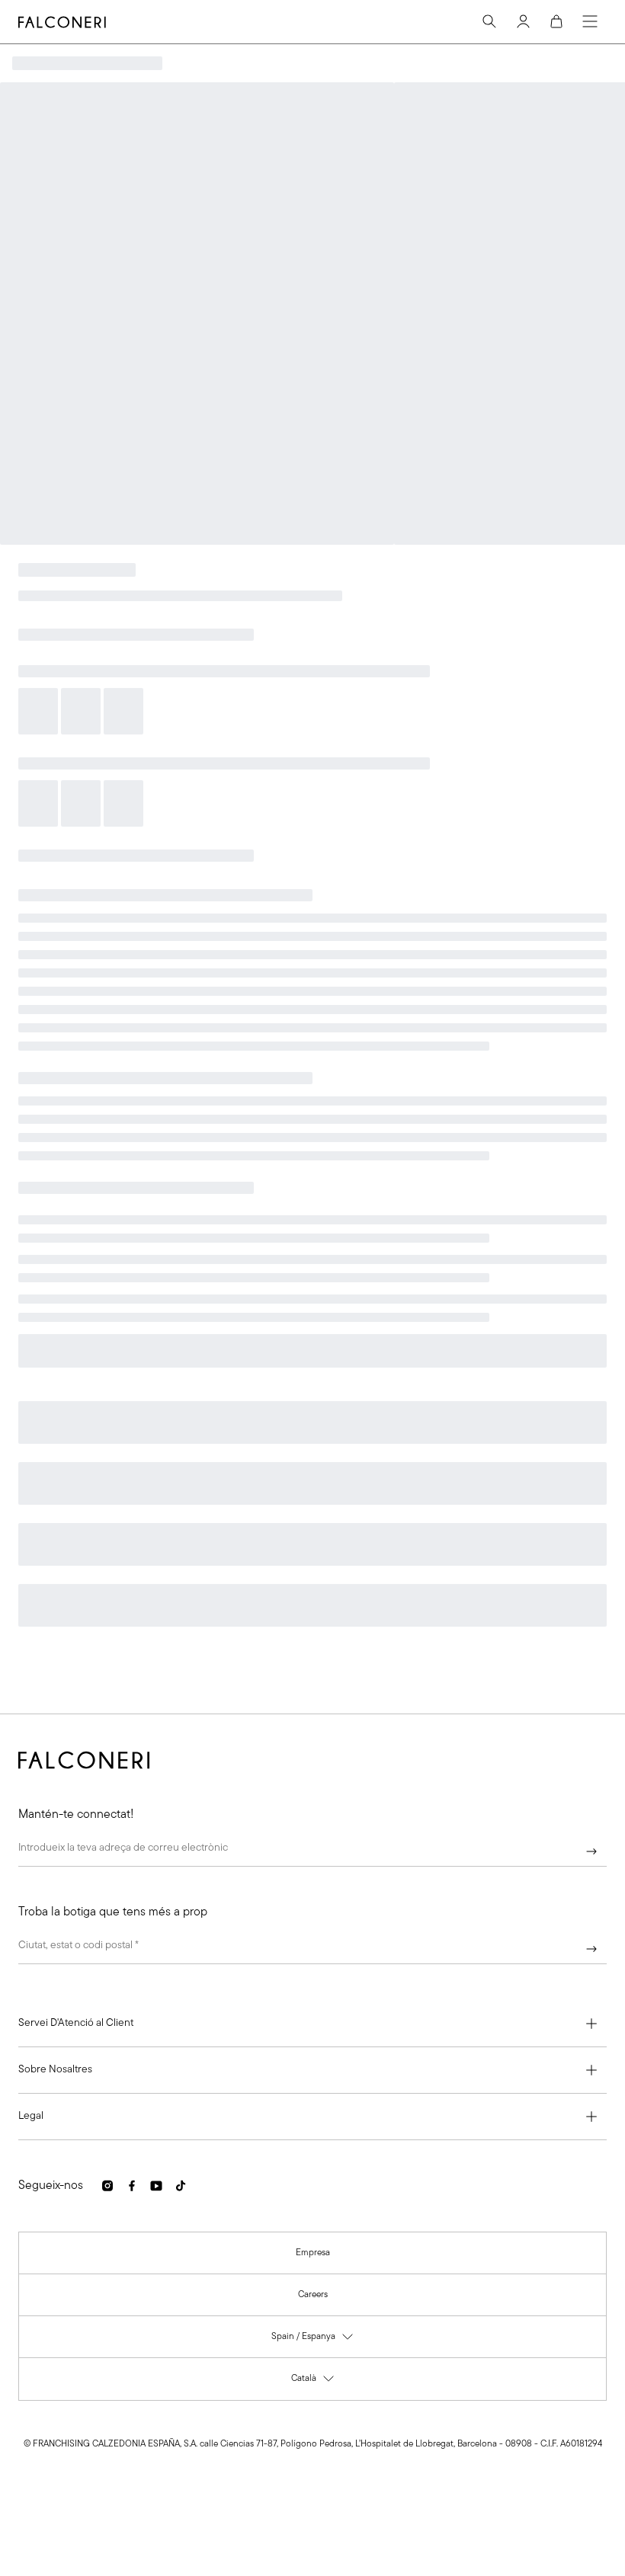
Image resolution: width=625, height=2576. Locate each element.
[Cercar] (489, 21)
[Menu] (590, 21)
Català (313, 2382)
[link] (313, 2253)
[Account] (523, 21)
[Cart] (556, 21)
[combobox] (312, 1949)
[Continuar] (591, 1851)
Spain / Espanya (313, 2340)
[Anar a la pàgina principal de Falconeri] (62, 22)
